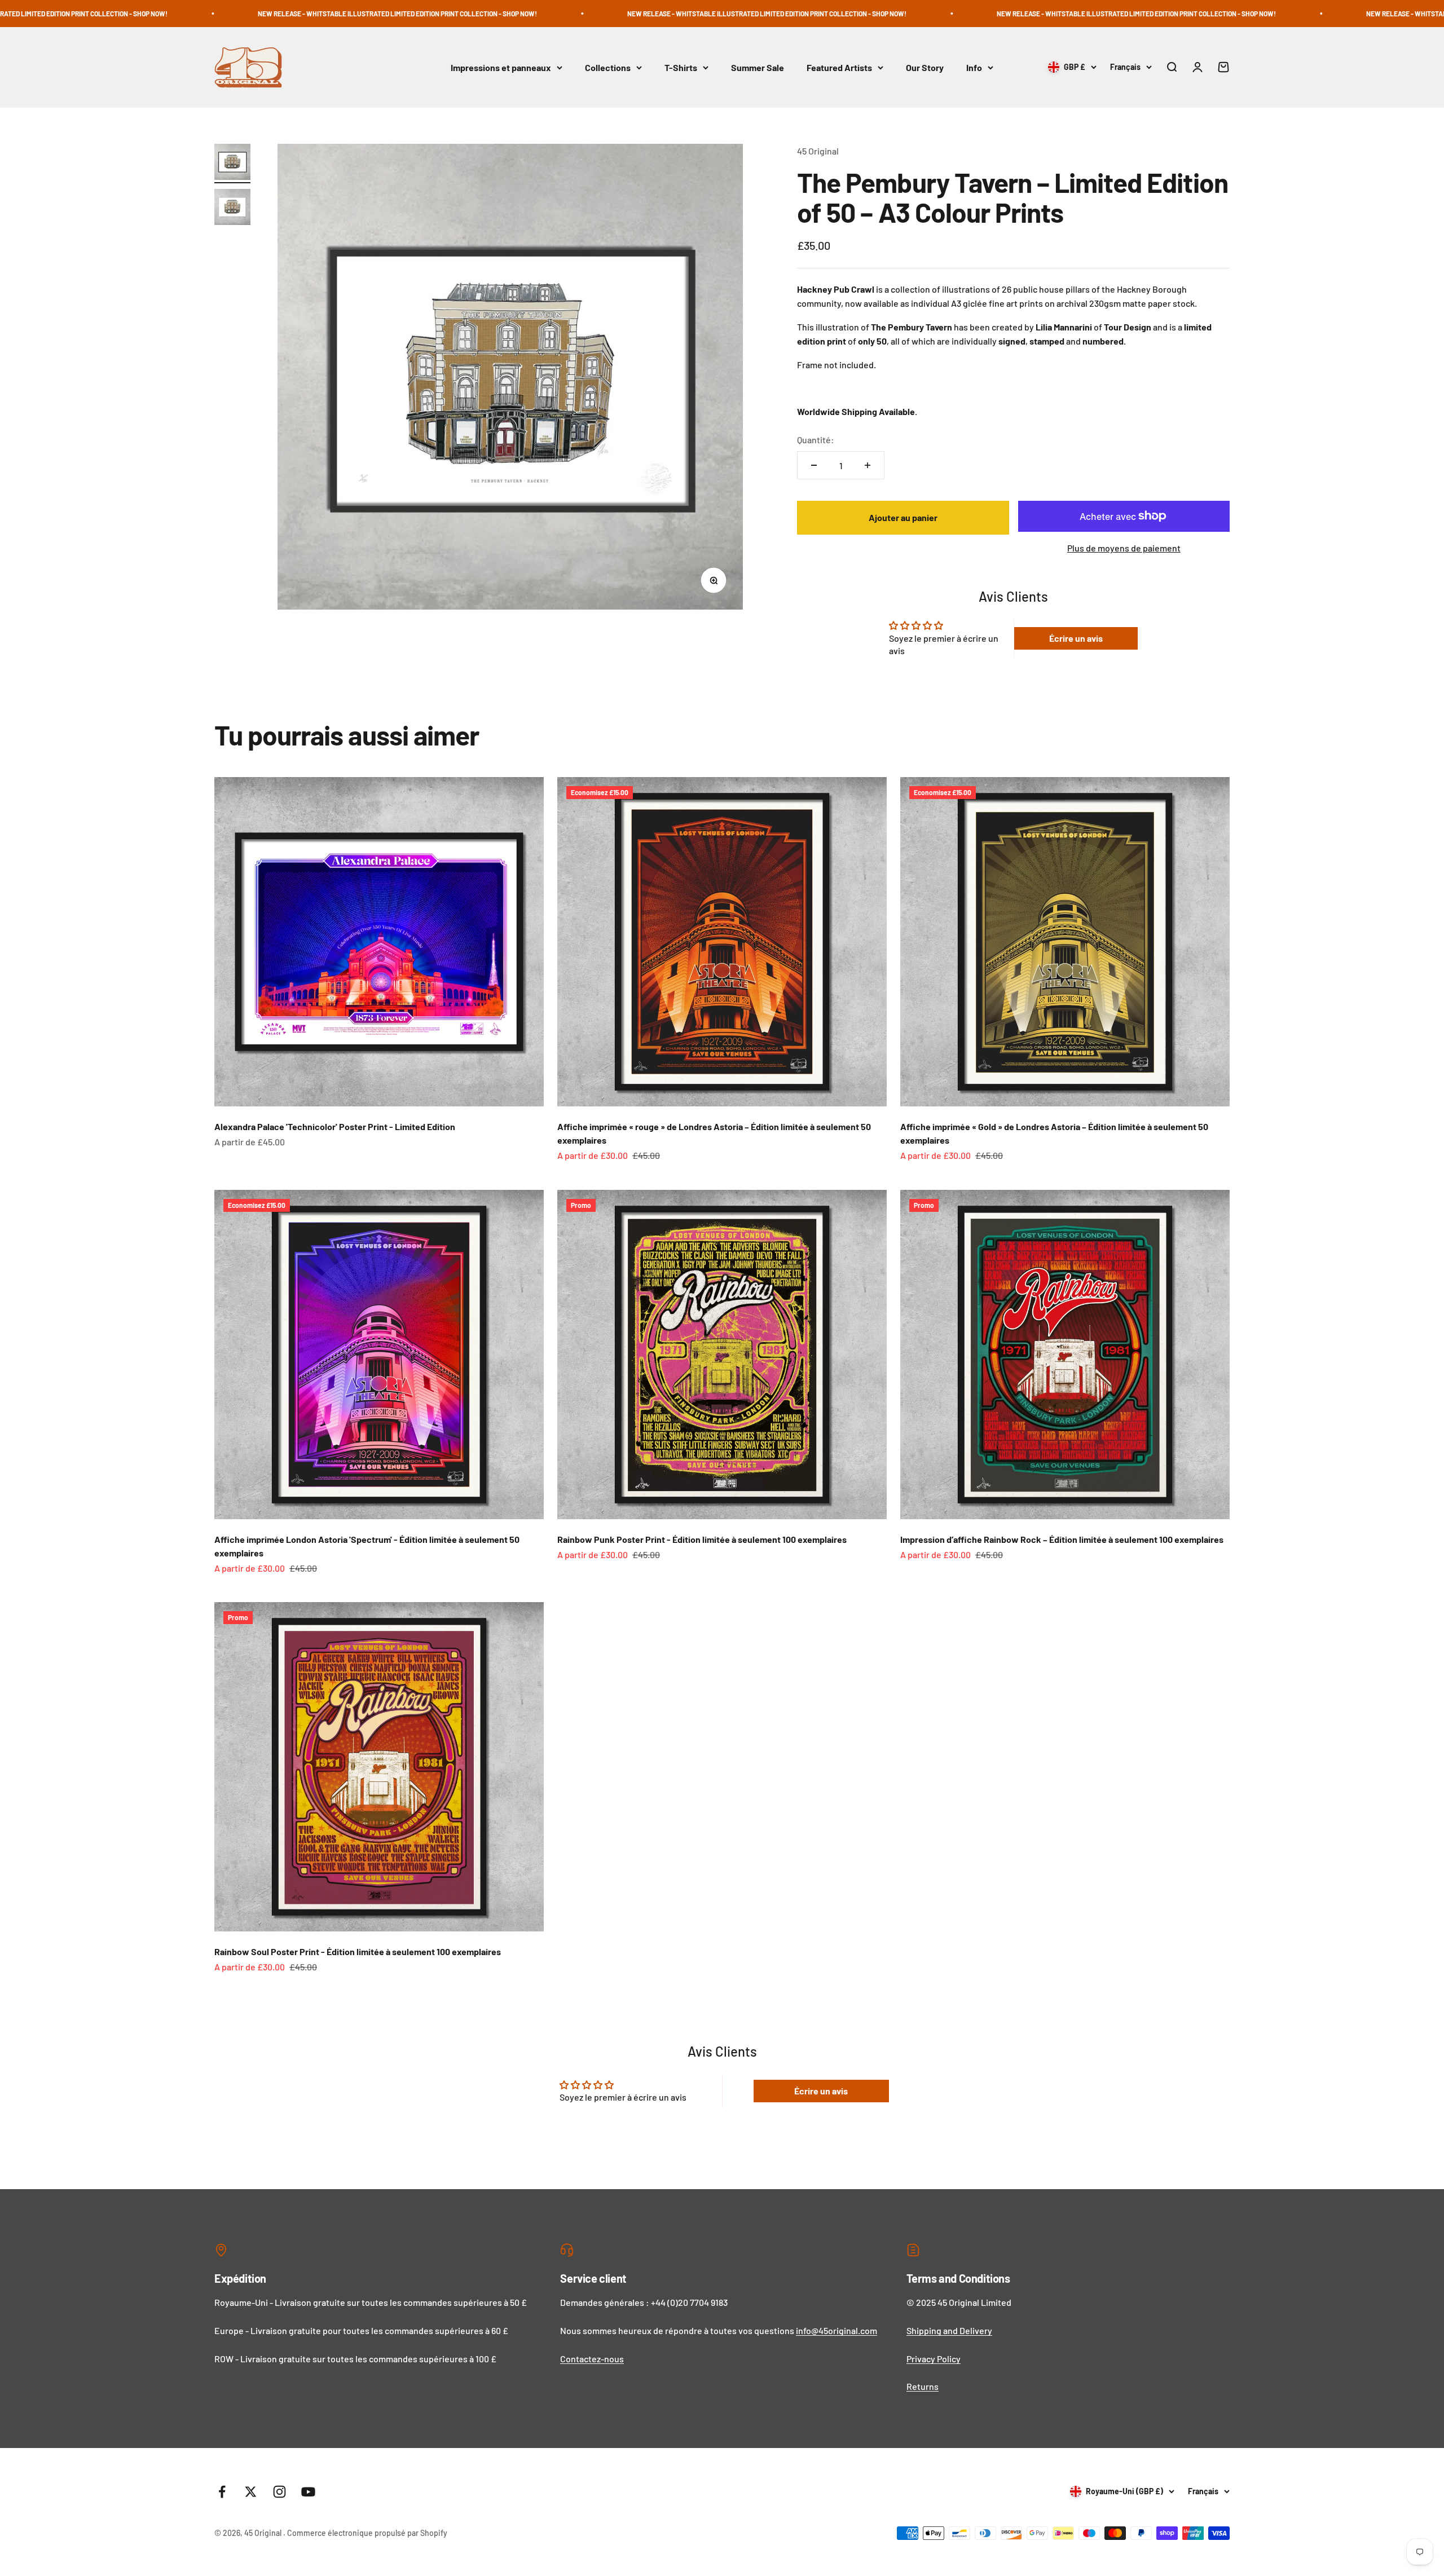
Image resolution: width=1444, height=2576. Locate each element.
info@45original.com (837, 2330)
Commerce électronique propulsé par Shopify (367, 2533)
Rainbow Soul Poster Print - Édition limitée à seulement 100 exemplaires (358, 1951)
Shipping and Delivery (949, 2330)
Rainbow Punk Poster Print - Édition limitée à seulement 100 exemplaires (702, 1539)
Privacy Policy (934, 2359)
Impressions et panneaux (501, 67)
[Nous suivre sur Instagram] (279, 2492)
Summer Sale (758, 67)
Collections (608, 67)
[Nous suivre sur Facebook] (222, 2492)
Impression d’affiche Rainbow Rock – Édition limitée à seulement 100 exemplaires (1062, 1539)
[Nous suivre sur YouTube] (308, 2492)
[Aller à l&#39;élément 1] (232, 164)
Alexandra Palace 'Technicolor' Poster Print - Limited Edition (335, 1126)
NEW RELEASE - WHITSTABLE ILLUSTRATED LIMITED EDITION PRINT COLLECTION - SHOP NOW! (505, 14)
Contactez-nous (592, 2359)
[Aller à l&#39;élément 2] (232, 209)
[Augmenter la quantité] (868, 465)
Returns (923, 2386)
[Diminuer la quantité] (814, 465)
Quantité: (816, 440)
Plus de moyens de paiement (1124, 548)
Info (974, 67)
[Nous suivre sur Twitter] (251, 2492)
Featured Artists (839, 67)
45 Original (818, 151)
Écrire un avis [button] (1076, 638)
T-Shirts (681, 67)
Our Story (925, 67)
